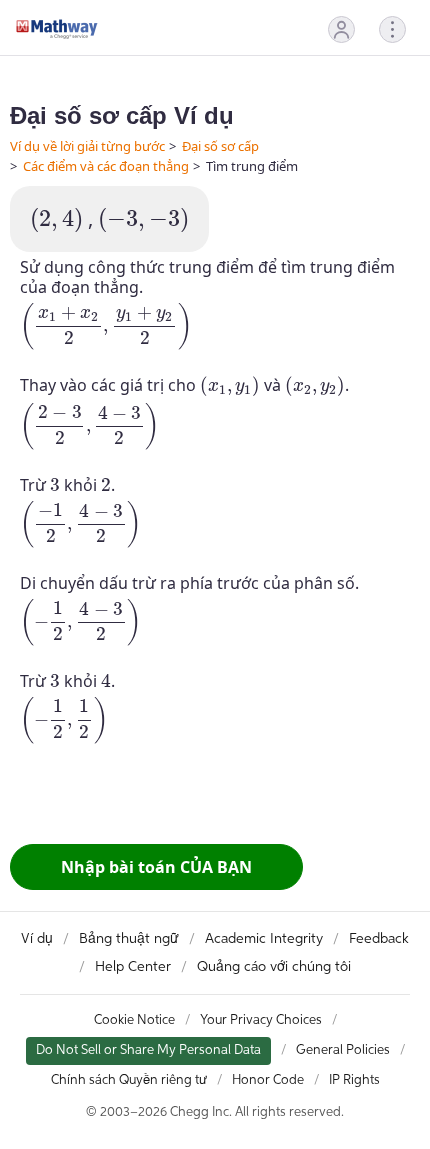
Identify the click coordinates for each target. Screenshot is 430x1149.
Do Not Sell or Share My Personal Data (148, 1050)
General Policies (343, 1050)
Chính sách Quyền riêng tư (129, 1080)
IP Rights (354, 1080)
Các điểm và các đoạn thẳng (106, 166)
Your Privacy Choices (261, 1020)
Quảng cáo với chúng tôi (274, 967)
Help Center (133, 967)
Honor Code (268, 1080)
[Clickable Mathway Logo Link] (57, 29)
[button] (341, 29)
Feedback (379, 939)
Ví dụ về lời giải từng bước (87, 146)
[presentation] (56, 220)
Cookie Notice (134, 1020)
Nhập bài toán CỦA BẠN (156, 867)
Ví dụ (37, 939)
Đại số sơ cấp (220, 146)
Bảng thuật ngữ (129, 939)
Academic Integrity (264, 939)
